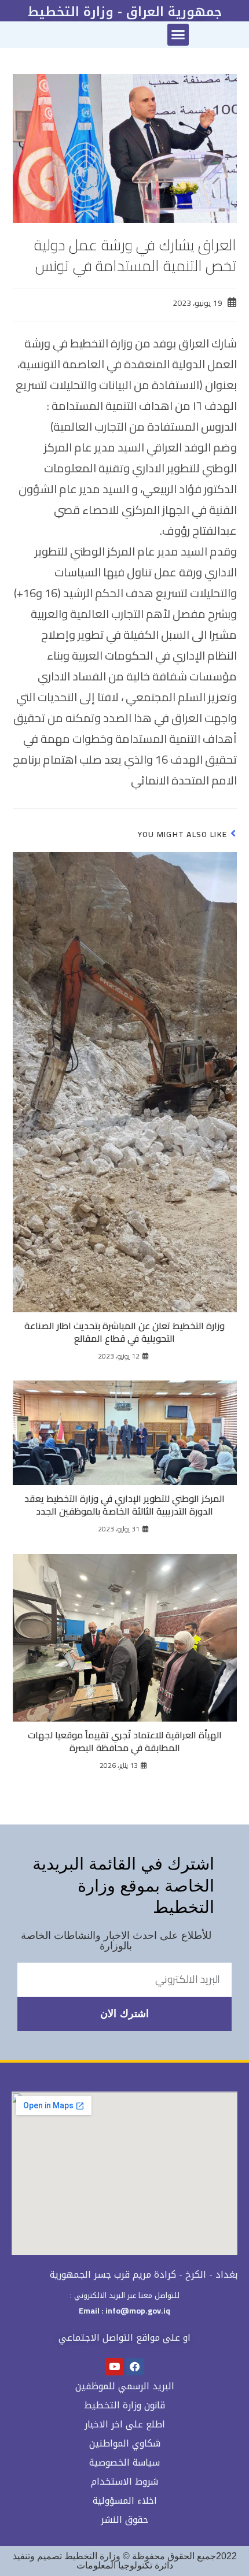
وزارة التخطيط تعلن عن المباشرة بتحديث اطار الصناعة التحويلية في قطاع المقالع (124, 1332)
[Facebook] (135, 2367)
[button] (178, 35)
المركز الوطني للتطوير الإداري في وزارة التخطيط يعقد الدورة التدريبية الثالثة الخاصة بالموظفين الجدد (124, 1505)
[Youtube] (114, 2367)
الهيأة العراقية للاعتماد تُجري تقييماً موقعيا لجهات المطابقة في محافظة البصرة (125, 1742)
